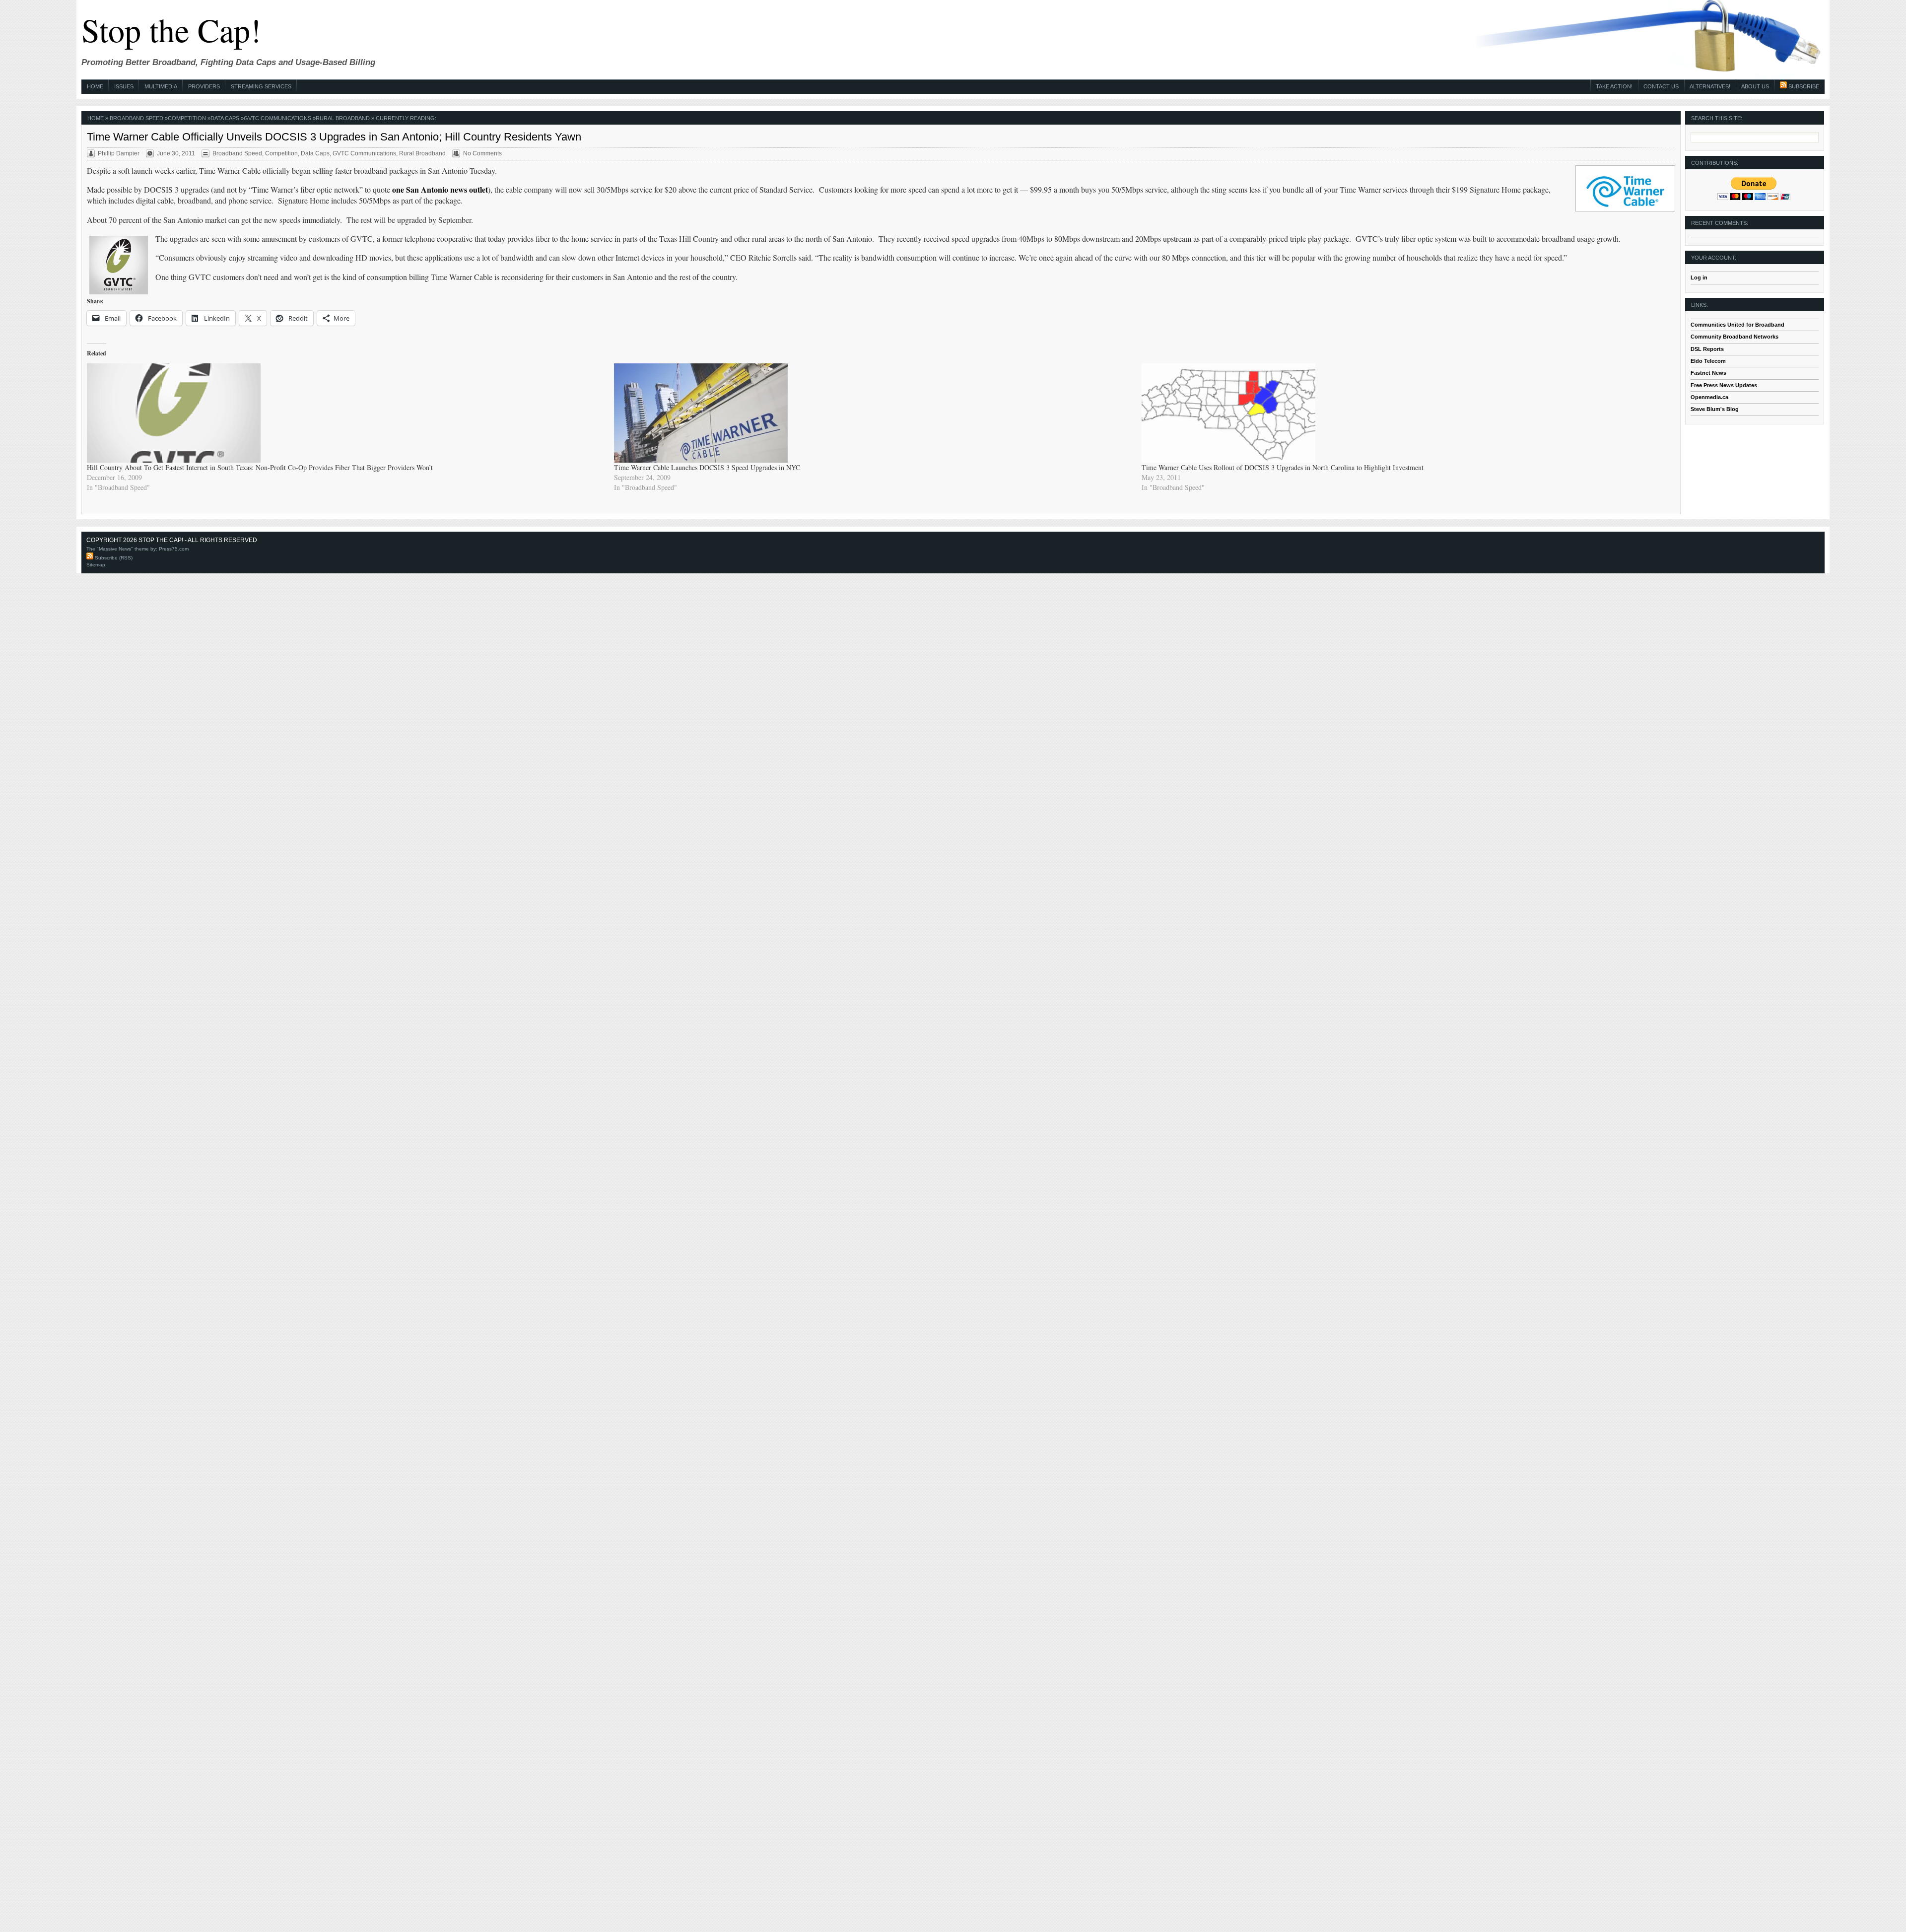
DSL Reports (1707, 349)
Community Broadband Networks (1735, 337)
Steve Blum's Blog (1715, 409)
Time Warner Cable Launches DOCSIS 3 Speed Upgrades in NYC (707, 467)
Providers (204, 86)
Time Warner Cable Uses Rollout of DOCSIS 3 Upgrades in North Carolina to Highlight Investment (1283, 467)
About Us (1755, 86)
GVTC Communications (277, 118)
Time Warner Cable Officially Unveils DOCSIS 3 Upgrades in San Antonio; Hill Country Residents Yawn (334, 137)
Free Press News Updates (1724, 385)
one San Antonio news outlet (440, 189)
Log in (1699, 277)
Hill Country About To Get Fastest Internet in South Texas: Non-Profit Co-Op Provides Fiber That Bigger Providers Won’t (260, 467)
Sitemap (96, 565)
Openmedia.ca (1709, 397)
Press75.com (174, 549)
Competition (187, 118)
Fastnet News (1708, 373)
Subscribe (1803, 86)
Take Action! (1614, 86)
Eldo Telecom (1708, 361)
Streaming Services (261, 86)
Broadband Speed (136, 118)
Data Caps (225, 118)
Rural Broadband (343, 118)
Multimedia (161, 86)
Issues (124, 86)
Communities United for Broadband (1737, 325)
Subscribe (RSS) (113, 558)
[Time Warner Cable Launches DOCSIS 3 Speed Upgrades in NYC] (873, 413)
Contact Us (1661, 86)
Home (95, 86)
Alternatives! (1710, 86)
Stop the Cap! (171, 30)
